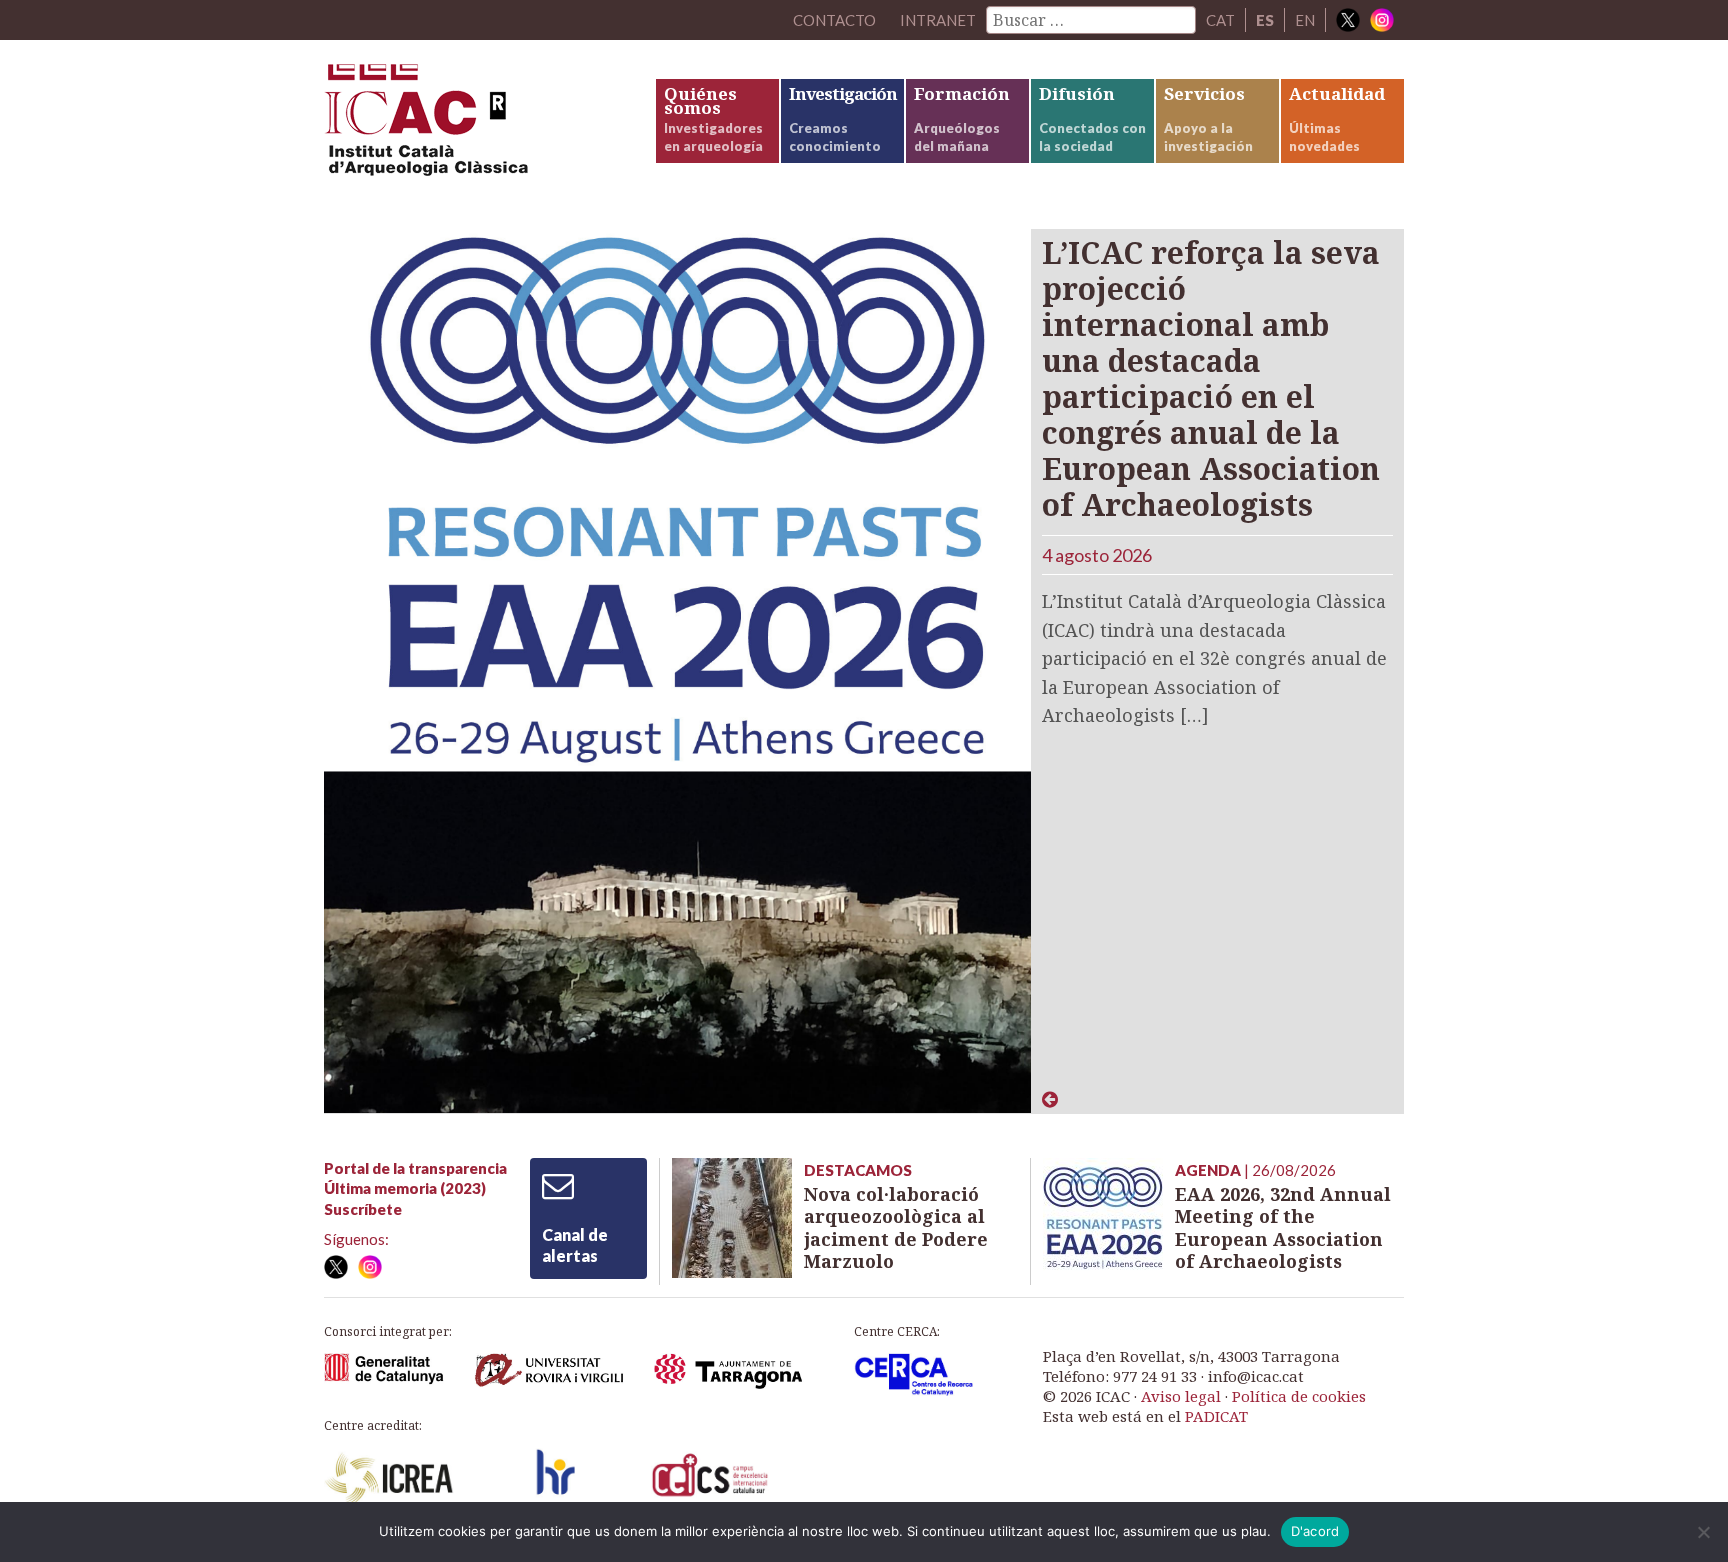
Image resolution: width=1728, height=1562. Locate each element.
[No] (1703, 1532)
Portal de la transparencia (415, 1168)
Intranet (938, 20)
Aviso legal (1181, 1396)
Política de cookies (1299, 1396)
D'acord (1315, 1531)
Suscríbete (363, 1209)
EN (1305, 20)
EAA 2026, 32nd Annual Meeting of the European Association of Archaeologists (1283, 1228)
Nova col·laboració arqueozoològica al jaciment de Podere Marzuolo (896, 1228)
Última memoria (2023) (405, 1188)
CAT (1220, 20)
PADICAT (1216, 1416)
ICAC (474, 126)
